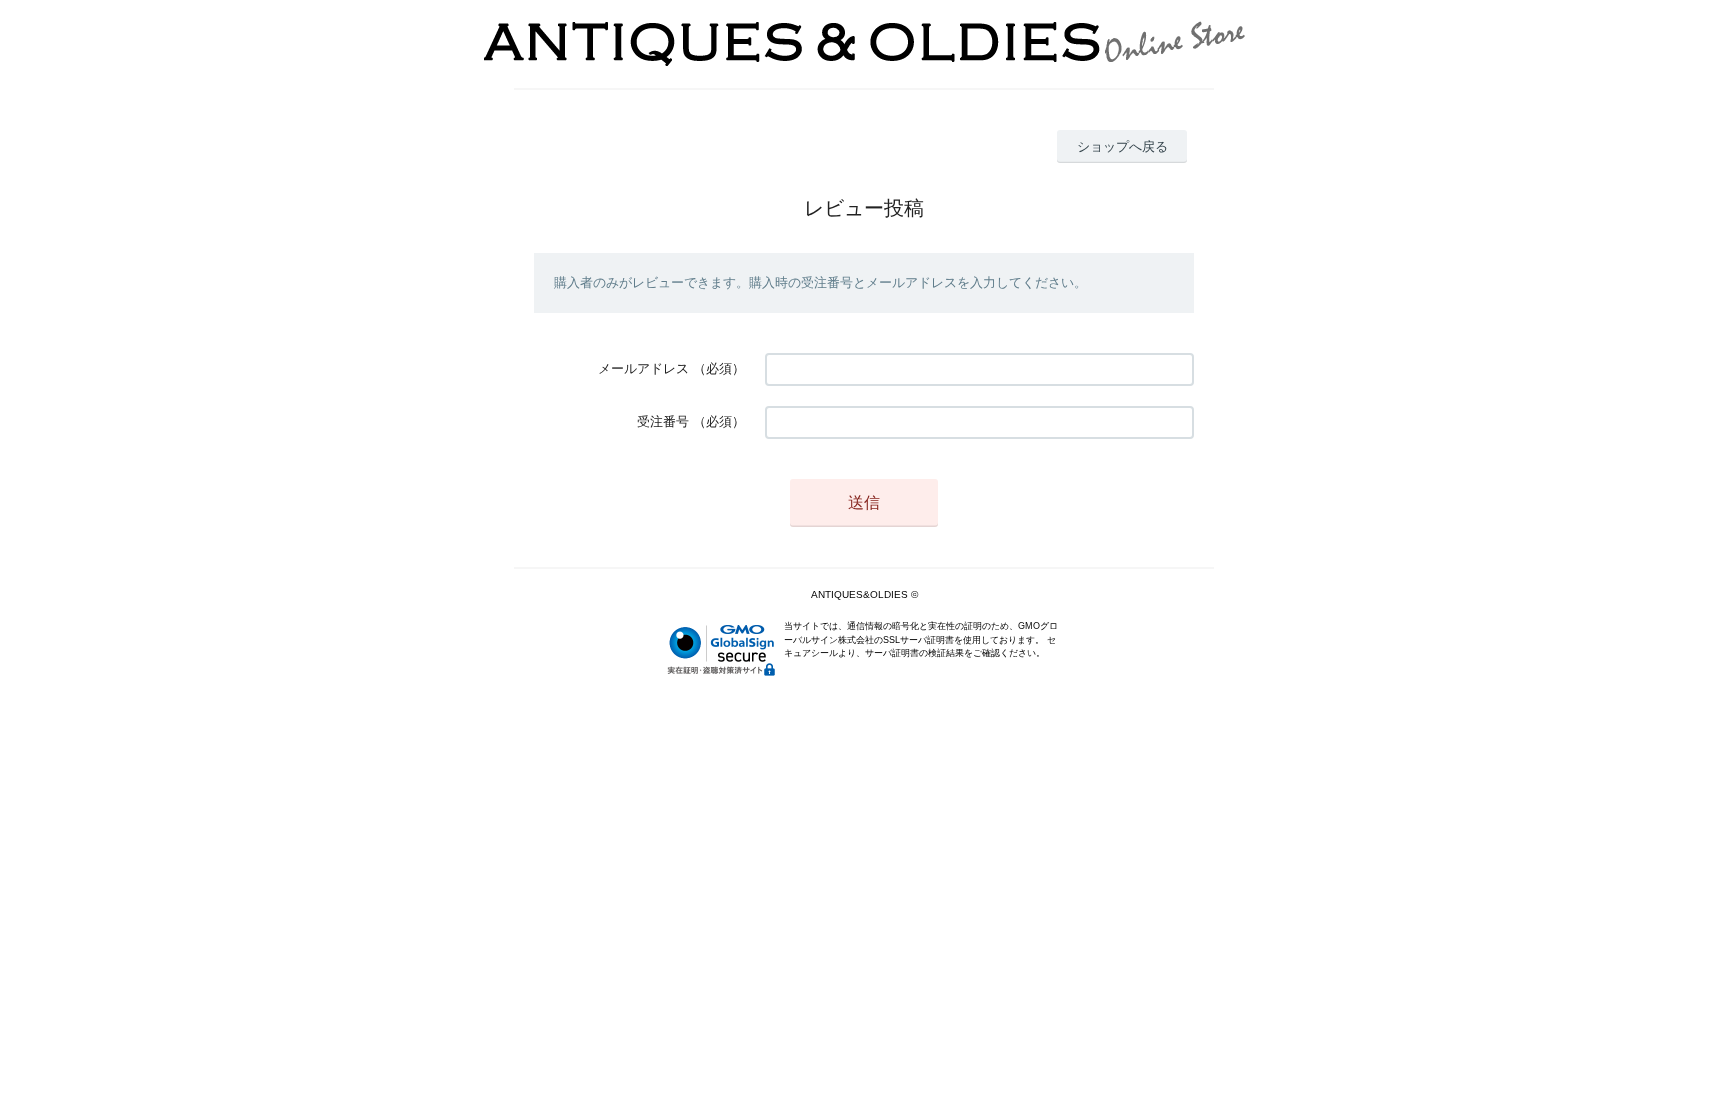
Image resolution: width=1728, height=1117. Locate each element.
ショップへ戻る (1122, 146)
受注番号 (663, 421)
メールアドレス (643, 368)
